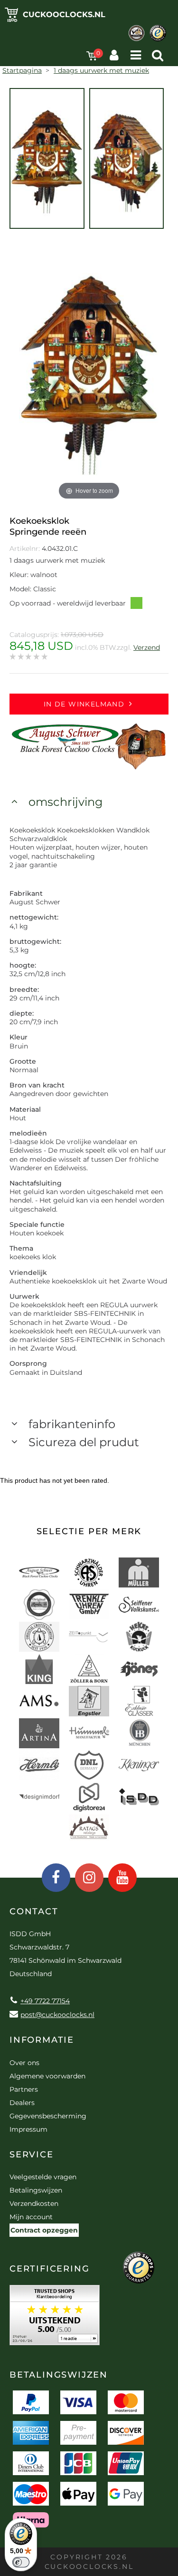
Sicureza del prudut (84, 1442)
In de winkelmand (84, 704)
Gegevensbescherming (48, 2116)
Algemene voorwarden (47, 2076)
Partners (24, 2089)
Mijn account (31, 2217)
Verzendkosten (34, 2204)
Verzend (147, 647)
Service (32, 2155)
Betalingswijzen (36, 2190)
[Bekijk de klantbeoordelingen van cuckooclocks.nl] (55, 2318)
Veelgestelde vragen (43, 2177)
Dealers (22, 2103)
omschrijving (66, 802)
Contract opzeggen (44, 2230)
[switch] (21, 2562)
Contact (34, 1911)
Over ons (24, 2063)
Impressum (28, 2129)
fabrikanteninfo (72, 1424)
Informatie (42, 2040)
